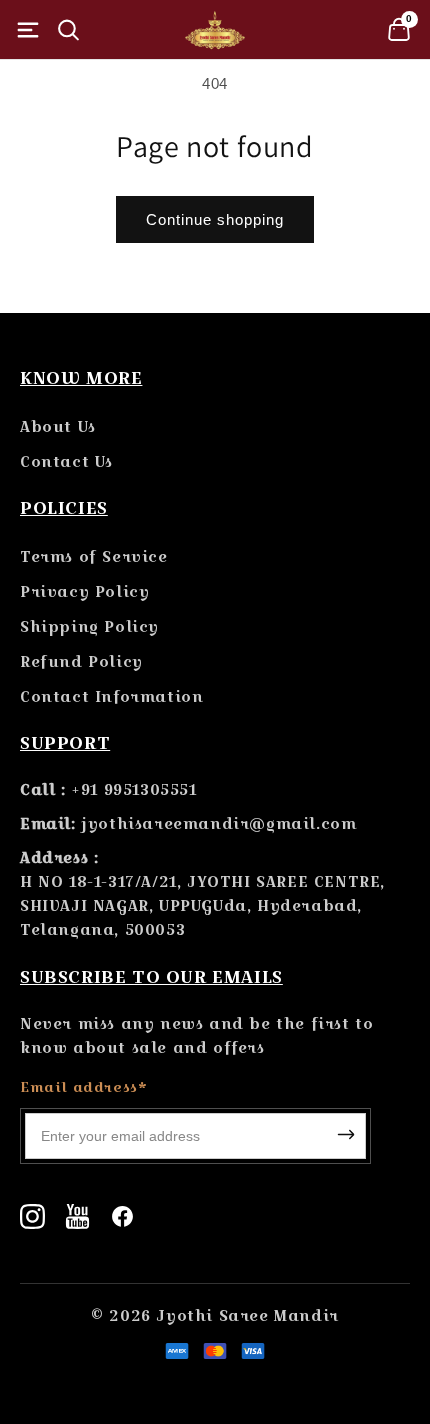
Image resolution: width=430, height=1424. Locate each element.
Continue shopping (215, 219)
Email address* (83, 1087)
